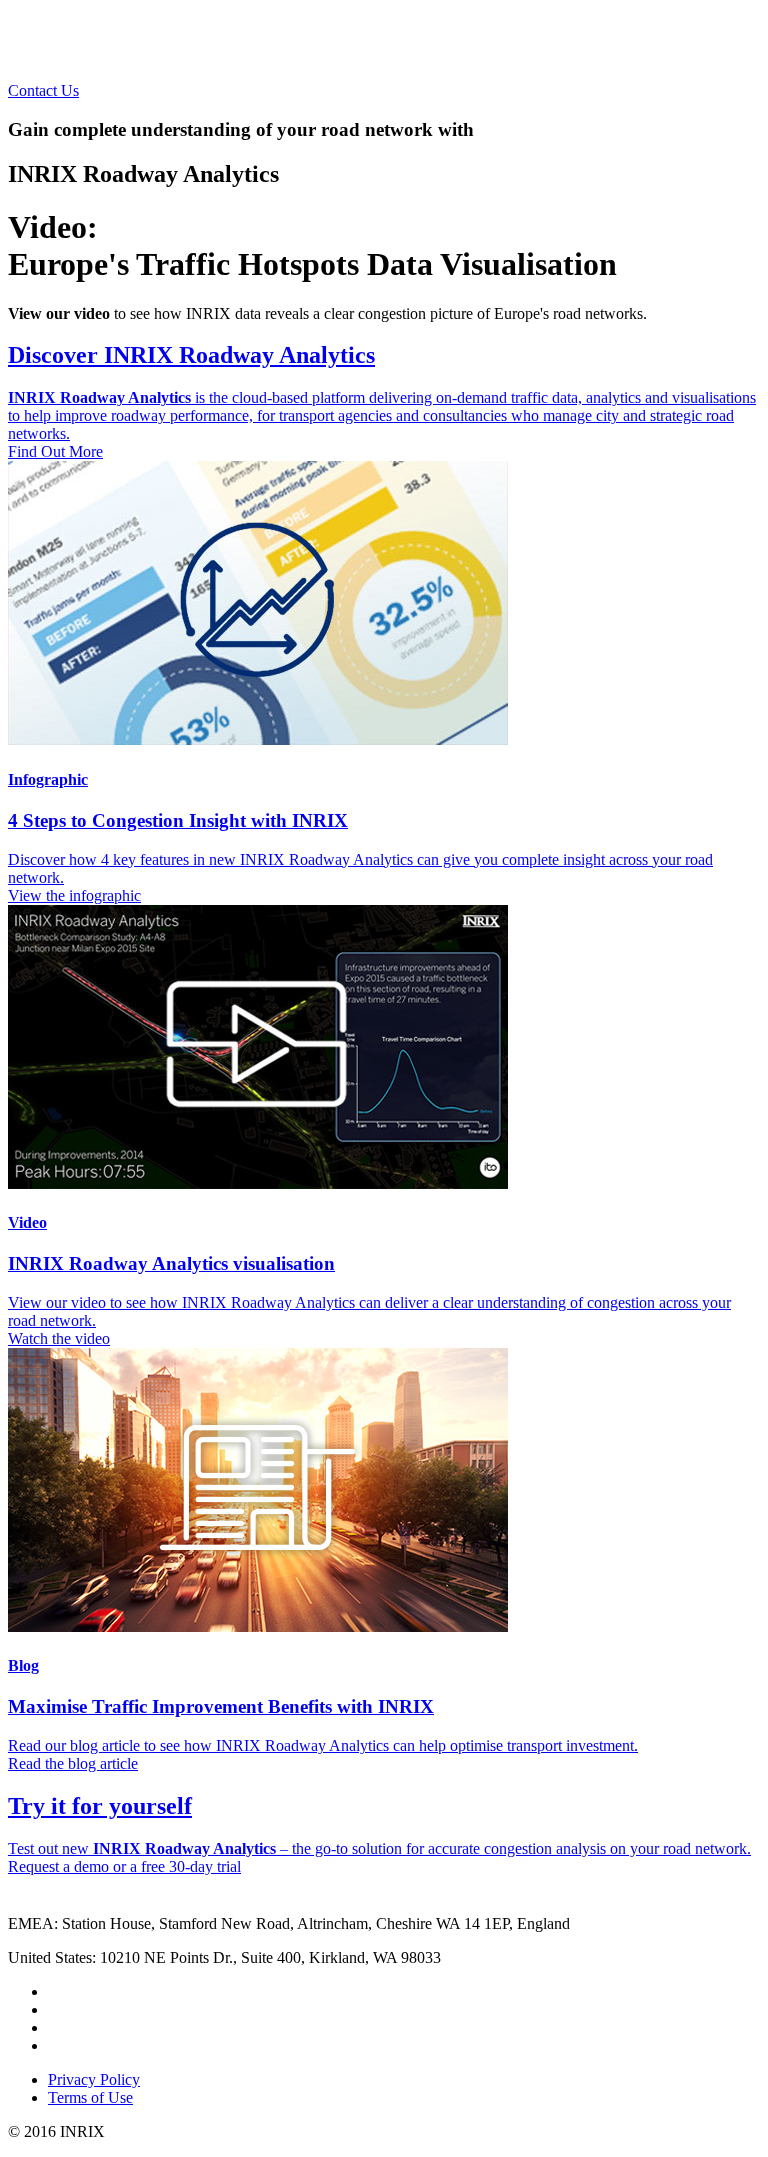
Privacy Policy (94, 2079)
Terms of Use (90, 2097)
